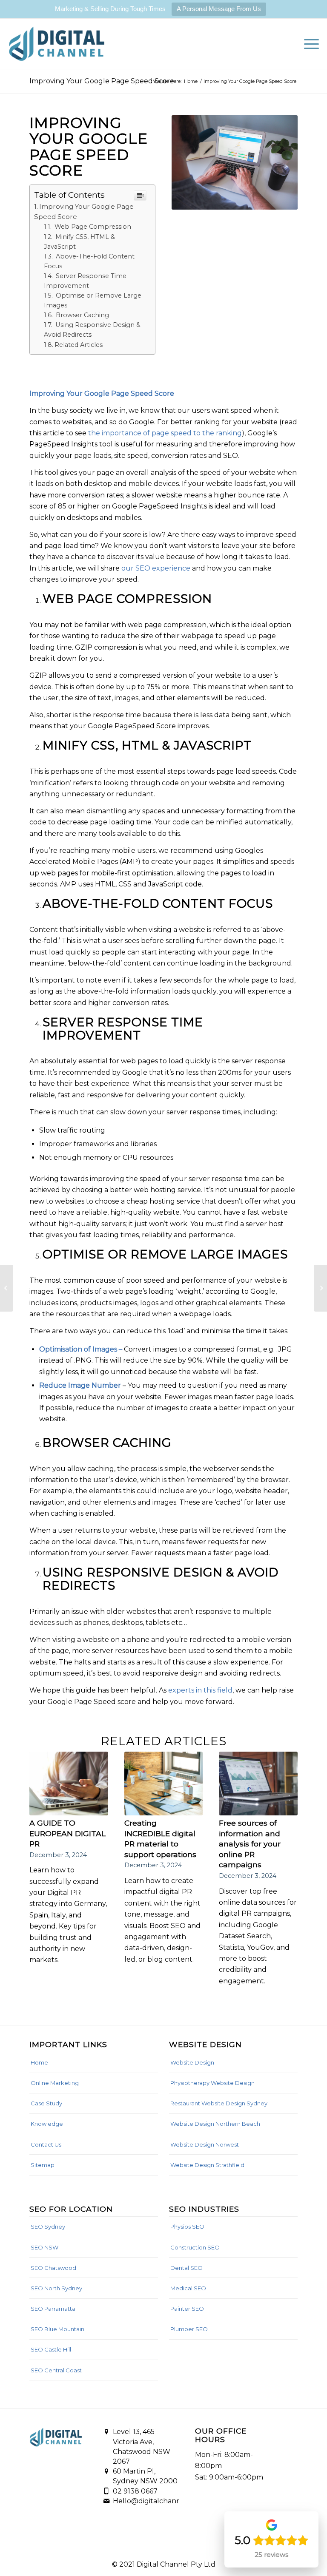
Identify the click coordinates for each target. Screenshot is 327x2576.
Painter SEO (187, 2309)
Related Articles (79, 345)
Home (39, 2062)
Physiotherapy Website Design (212, 2083)
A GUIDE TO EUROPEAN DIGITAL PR (67, 1833)
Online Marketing (55, 2083)
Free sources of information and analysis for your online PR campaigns (250, 1844)
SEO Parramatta (53, 2309)
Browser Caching (82, 315)
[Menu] (307, 44)
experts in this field (200, 1690)
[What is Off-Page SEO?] (320, 1288)
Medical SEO (188, 2288)
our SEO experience (156, 568)
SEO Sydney (48, 2227)
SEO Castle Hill (51, 2349)
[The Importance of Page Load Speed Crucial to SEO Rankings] (7, 1288)
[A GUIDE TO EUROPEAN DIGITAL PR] (69, 1783)
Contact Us (46, 2144)
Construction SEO (195, 2247)
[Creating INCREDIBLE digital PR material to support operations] (164, 1783)
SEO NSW (44, 2247)
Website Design (192, 2062)
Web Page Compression (93, 227)
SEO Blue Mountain (57, 2329)
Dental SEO (186, 2268)
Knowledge (47, 2124)
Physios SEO (187, 2227)
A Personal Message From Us (219, 9)
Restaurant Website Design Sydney (219, 2103)
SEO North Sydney (56, 2288)
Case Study (46, 2103)
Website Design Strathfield (207, 2165)
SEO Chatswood (53, 2268)
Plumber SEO (189, 2329)
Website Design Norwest (205, 2144)
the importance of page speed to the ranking (165, 433)
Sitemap (43, 2165)
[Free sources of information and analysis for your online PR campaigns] (258, 1783)
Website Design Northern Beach (215, 2124)
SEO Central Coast (56, 2370)
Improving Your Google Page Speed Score (102, 81)
